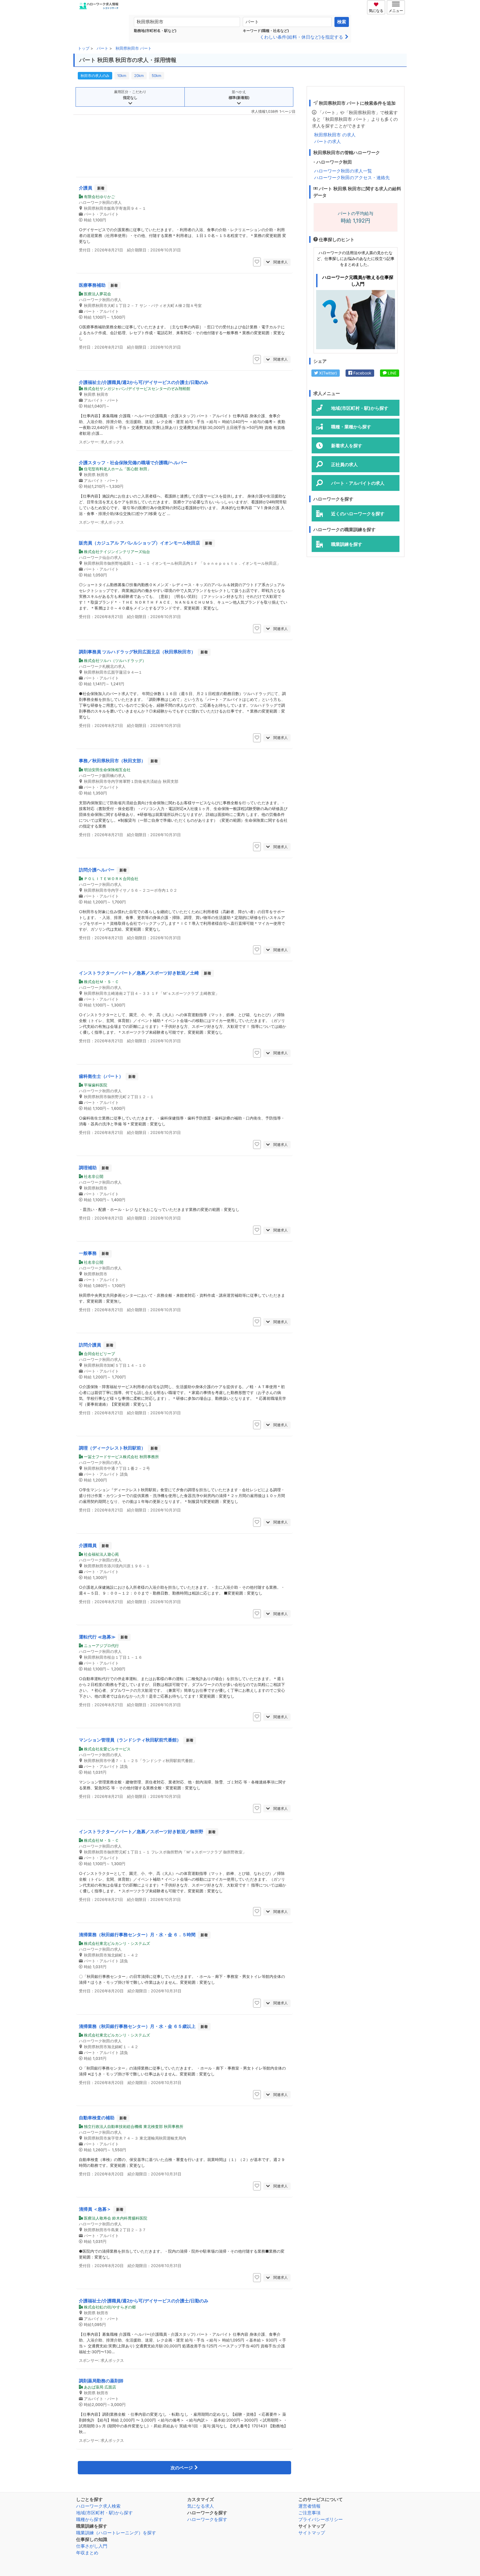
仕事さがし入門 (92, 2546)
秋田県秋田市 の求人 (335, 135)
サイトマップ (312, 2533)
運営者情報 (309, 2506)
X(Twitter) (327, 373)
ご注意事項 (309, 2513)
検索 (342, 22)
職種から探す (89, 2519)
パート (102, 48)
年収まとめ (87, 2553)
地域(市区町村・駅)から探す (104, 2513)
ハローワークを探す (207, 2519)
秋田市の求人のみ (95, 76)
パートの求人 (327, 141)
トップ (84, 48)
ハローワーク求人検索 (98, 2506)
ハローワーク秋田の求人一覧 (343, 171)
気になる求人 (201, 2506)
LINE (392, 373)
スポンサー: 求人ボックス (101, 442)
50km (157, 76)
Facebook (362, 373)
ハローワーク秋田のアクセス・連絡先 (352, 178)
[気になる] (377, 4)
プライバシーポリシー (321, 2519)
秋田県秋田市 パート (134, 48)
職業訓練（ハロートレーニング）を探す (116, 2533)
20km (139, 76)
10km (122, 76)
